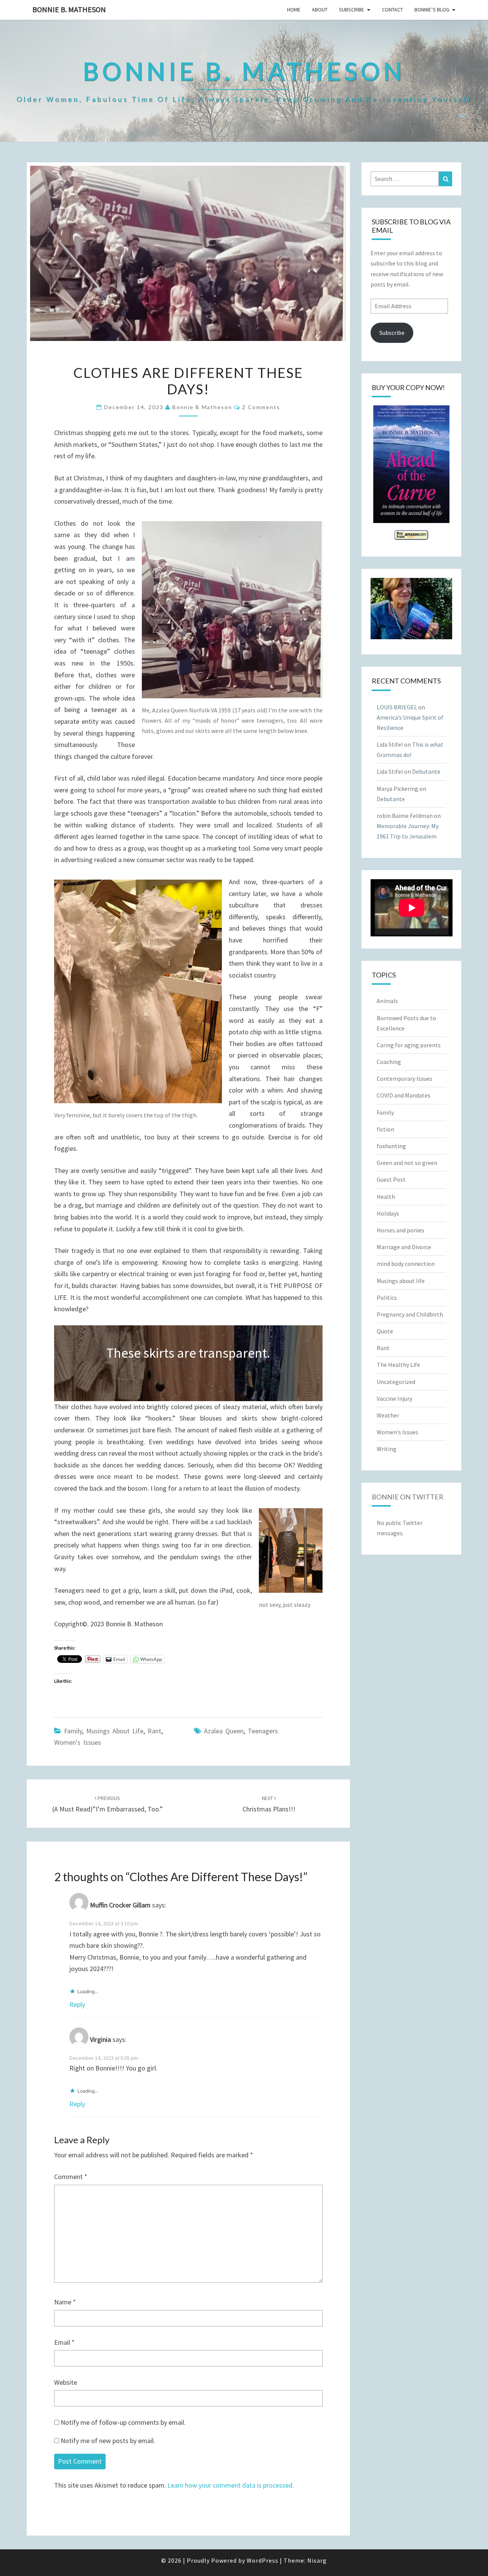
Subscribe (352, 10)
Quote (385, 1331)
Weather (388, 1415)
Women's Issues (78, 1742)
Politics (387, 1298)
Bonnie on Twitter (408, 1497)
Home (294, 10)
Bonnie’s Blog (432, 10)
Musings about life (115, 1731)
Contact (392, 10)
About (320, 10)
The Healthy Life (398, 1365)
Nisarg (317, 2560)
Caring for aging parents (409, 1045)
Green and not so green (407, 1163)
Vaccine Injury (394, 1398)
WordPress (262, 2560)
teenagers (263, 1731)
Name (65, 2302)
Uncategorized (396, 1382)
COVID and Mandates (404, 1095)
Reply (77, 2004)
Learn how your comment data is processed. (231, 2485)
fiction (385, 1129)
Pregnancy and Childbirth (410, 1314)
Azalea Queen (224, 1731)
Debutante (426, 771)
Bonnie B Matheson (202, 407)
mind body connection (406, 1264)
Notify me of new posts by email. (108, 2441)
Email (64, 2342)
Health (386, 1197)
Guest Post (391, 1179)
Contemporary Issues (405, 1078)
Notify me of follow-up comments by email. (123, 2422)
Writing (387, 1449)
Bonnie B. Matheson (69, 9)
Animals (387, 1001)
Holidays (388, 1213)
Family (73, 1731)
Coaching (389, 1062)
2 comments (261, 407)
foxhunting (391, 1146)
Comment (71, 2177)
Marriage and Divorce (404, 1247)
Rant (154, 1731)
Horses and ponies (401, 1230)
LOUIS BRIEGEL (397, 707)
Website (66, 2382)
